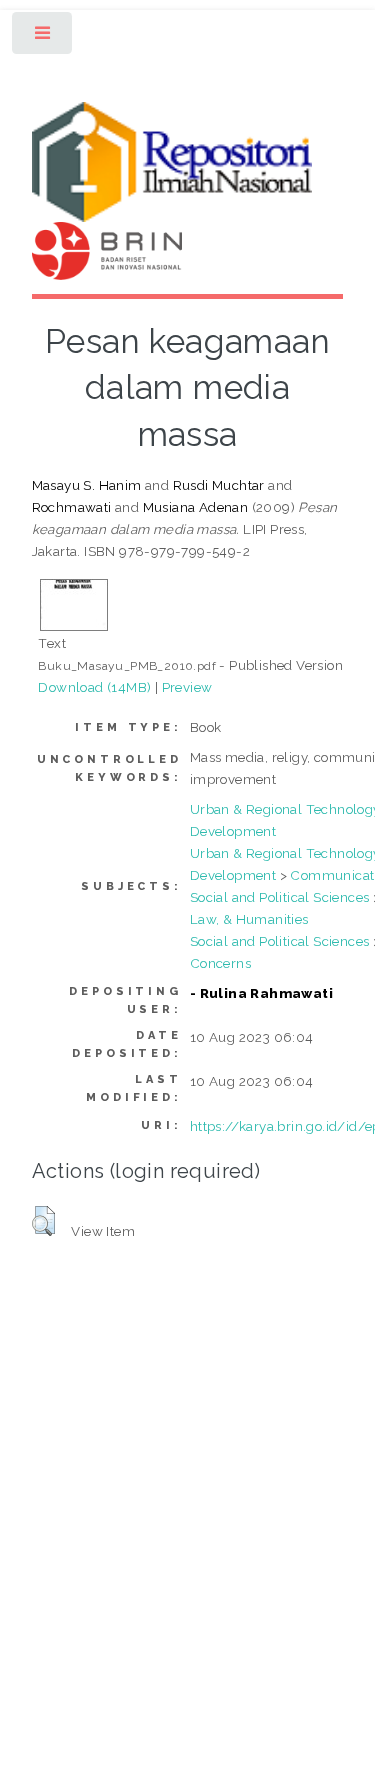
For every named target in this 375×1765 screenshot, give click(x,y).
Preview (187, 687)
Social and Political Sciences (280, 897)
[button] (43, 1221)
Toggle (43, 37)
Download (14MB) (94, 687)
